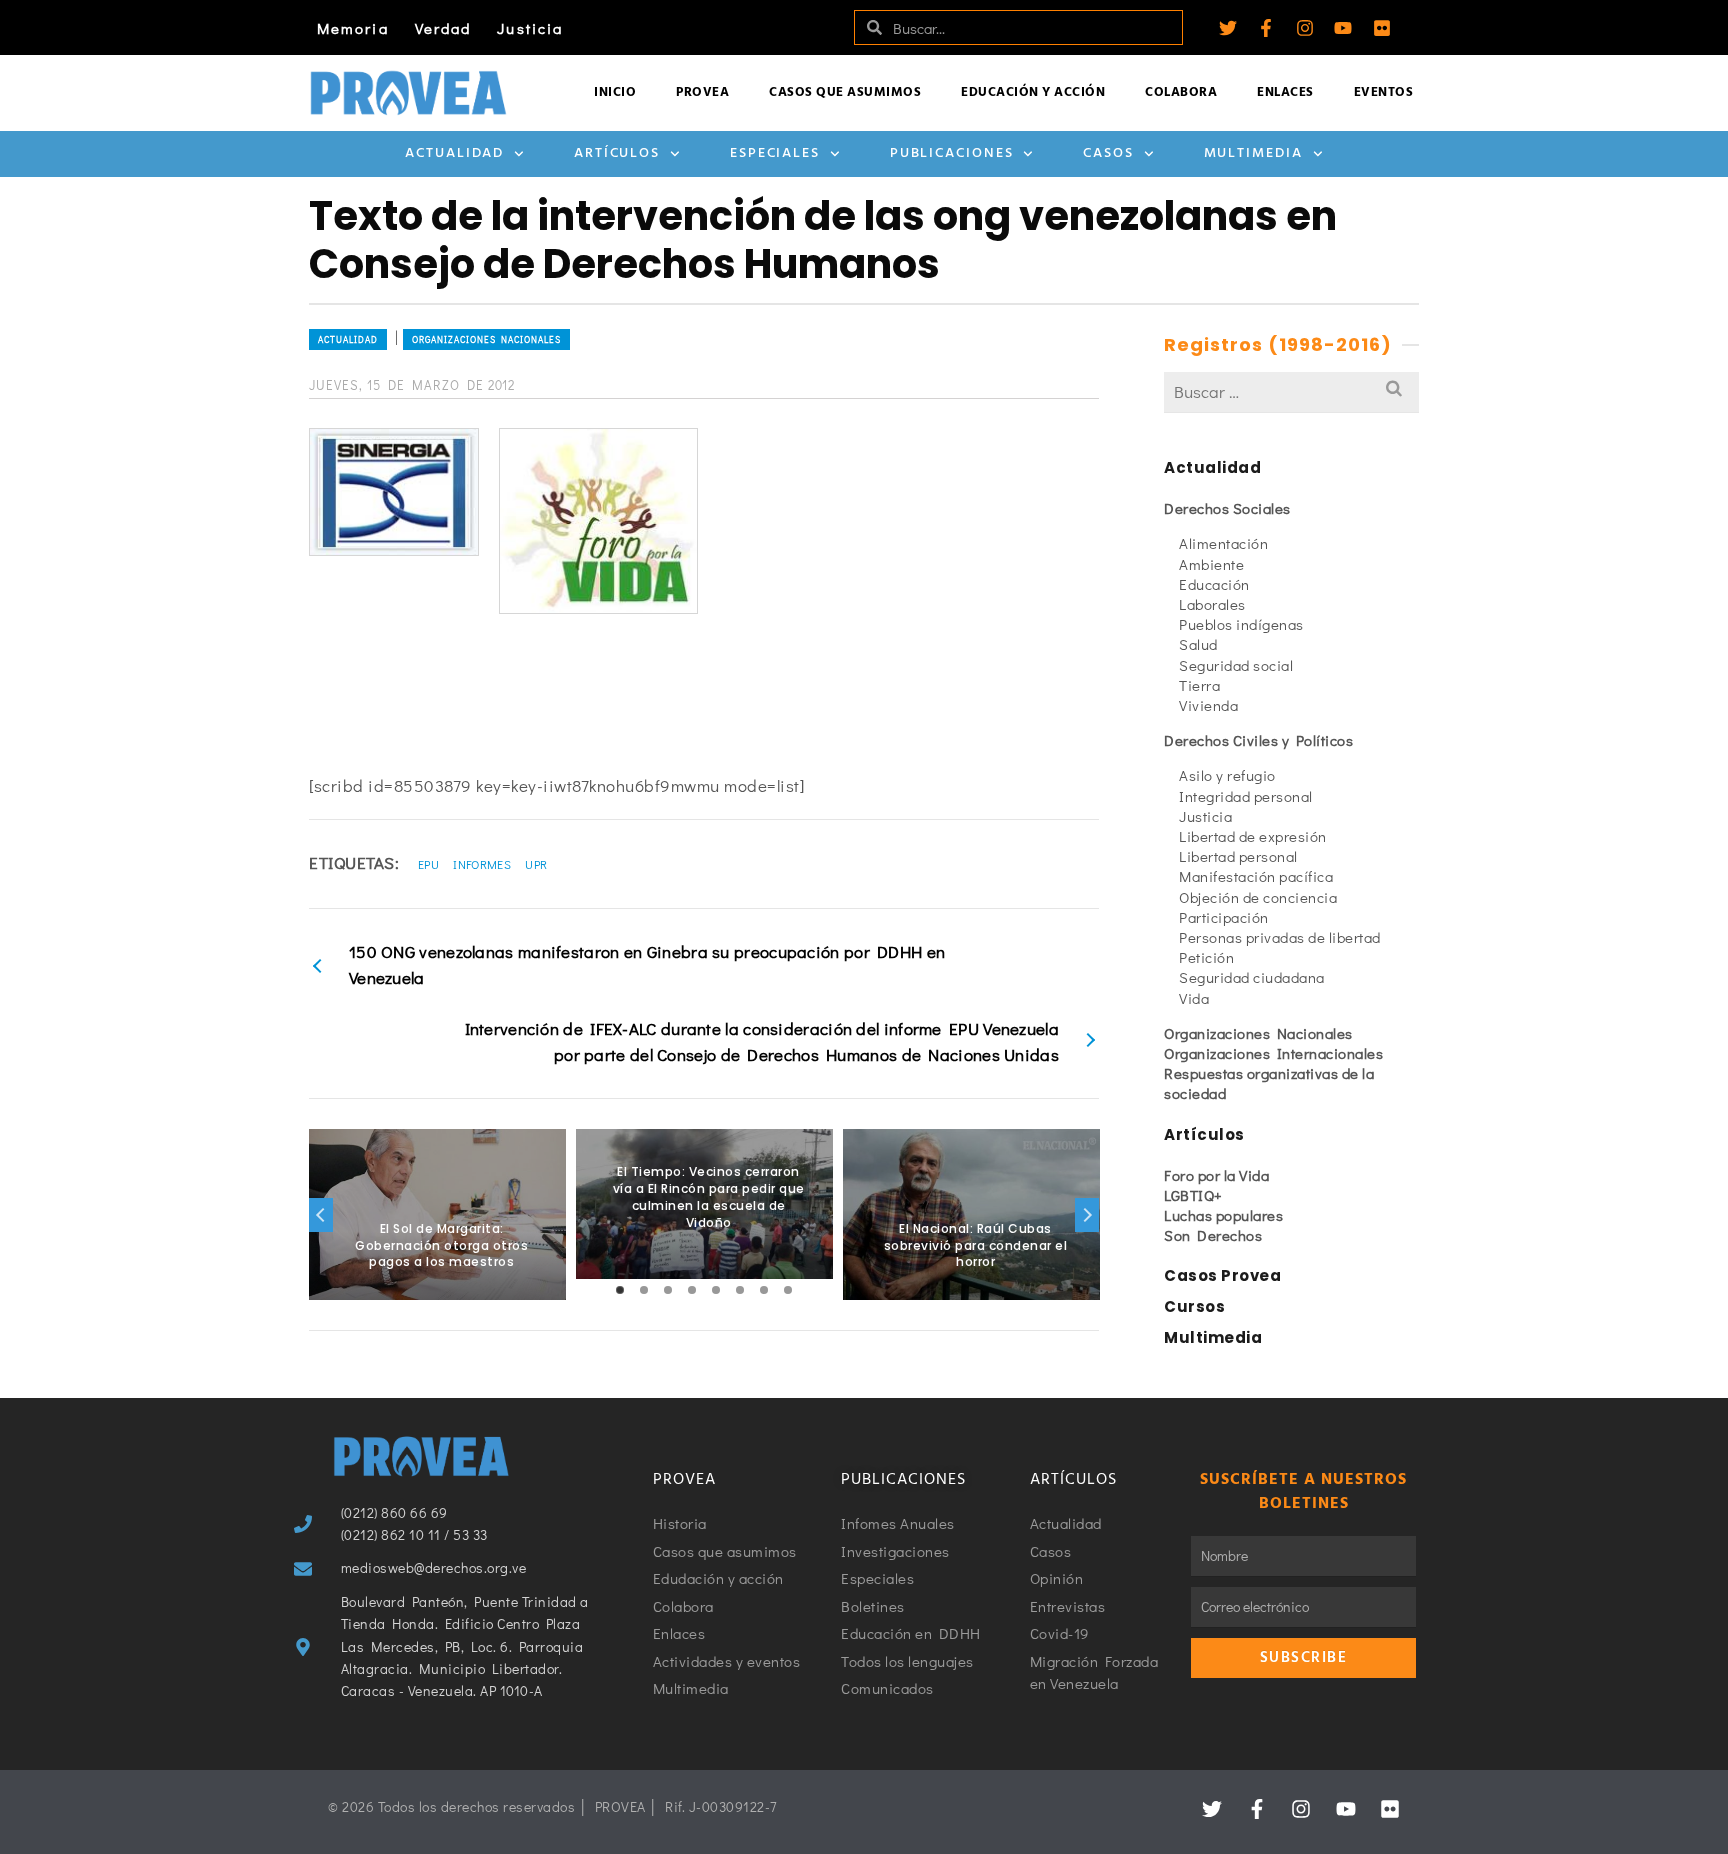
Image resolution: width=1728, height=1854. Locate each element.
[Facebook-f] (1266, 28)
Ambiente (1211, 564)
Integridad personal (1246, 796)
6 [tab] (740, 1290)
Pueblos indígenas (1241, 624)
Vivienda (1208, 705)
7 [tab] (764, 1290)
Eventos (1384, 92)
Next (1087, 1215)
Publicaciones (952, 153)
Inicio (615, 92)
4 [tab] (692, 1290)
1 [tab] (620, 1290)
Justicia (530, 28)
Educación (1214, 584)
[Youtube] (1343, 28)
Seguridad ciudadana (1252, 977)
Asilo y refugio (1227, 775)
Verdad (443, 28)
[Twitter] (1228, 28)
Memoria (353, 28)
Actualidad (454, 153)
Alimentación (1223, 543)
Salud (1198, 644)
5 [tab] (716, 1290)
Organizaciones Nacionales (486, 339)
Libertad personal (1238, 856)
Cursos (1194, 1306)
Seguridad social (1236, 665)
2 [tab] (644, 1290)
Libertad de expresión (1253, 836)
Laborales (1212, 604)
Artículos (617, 153)
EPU (428, 864)
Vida (1194, 998)
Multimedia (1253, 153)
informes (481, 864)
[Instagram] (1305, 28)
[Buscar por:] (1291, 391)
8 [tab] (788, 1290)
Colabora (1181, 92)
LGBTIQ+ (1193, 1195)
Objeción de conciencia (1258, 897)
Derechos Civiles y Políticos (1258, 740)
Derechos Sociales (1227, 508)
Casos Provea (1222, 1275)
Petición (1206, 957)
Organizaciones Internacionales (1273, 1053)
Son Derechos (1213, 1235)
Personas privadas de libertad (1280, 937)
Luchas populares (1223, 1215)
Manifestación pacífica (1256, 876)
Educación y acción (1033, 92)
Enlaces (1285, 92)
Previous (321, 1215)
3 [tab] (668, 1290)
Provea (702, 92)
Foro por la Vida (1216, 1175)
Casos (1108, 153)
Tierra (1199, 685)
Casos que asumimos (845, 92)
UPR (536, 864)
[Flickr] (1382, 28)
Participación (1224, 917)
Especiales (775, 153)
